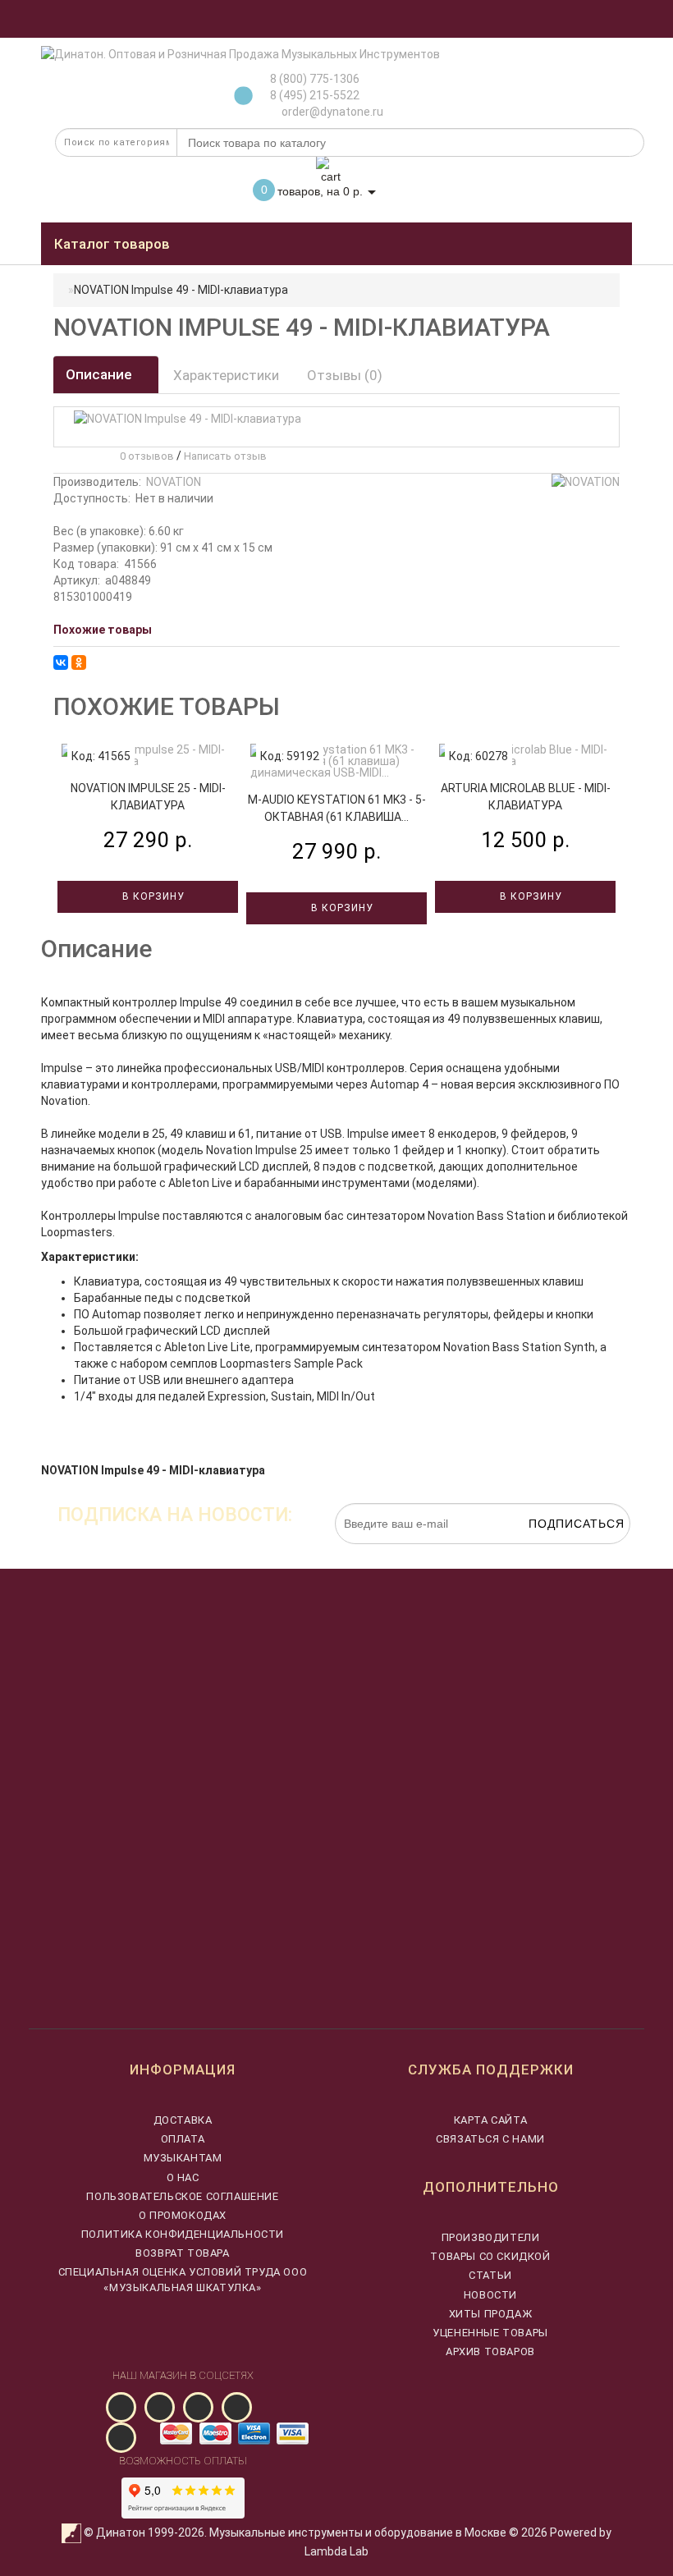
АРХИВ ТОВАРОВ (490, 2351)
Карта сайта (491, 2120)
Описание (101, 374)
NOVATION (174, 482)
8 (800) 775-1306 (315, 79)
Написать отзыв (225, 456)
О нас (183, 2177)
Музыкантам (183, 2158)
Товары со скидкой (490, 2256)
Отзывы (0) (345, 375)
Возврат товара (182, 2253)
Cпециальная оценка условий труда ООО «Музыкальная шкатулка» (183, 2279)
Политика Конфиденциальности (183, 2234)
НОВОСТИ (490, 2295)
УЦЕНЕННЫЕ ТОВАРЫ (490, 2333)
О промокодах (183, 2215)
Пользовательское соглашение (182, 2196)
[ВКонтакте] (61, 662)
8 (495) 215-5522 (315, 95)
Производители (491, 2237)
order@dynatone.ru (331, 112)
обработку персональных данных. (553, 1552)
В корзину (152, 896)
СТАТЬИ (490, 2275)
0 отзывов (144, 456)
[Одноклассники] (79, 662)
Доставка (183, 2120)
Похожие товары (103, 630)
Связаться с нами (490, 2139)
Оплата (183, 2139)
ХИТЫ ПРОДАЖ (491, 2314)
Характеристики (226, 375)
